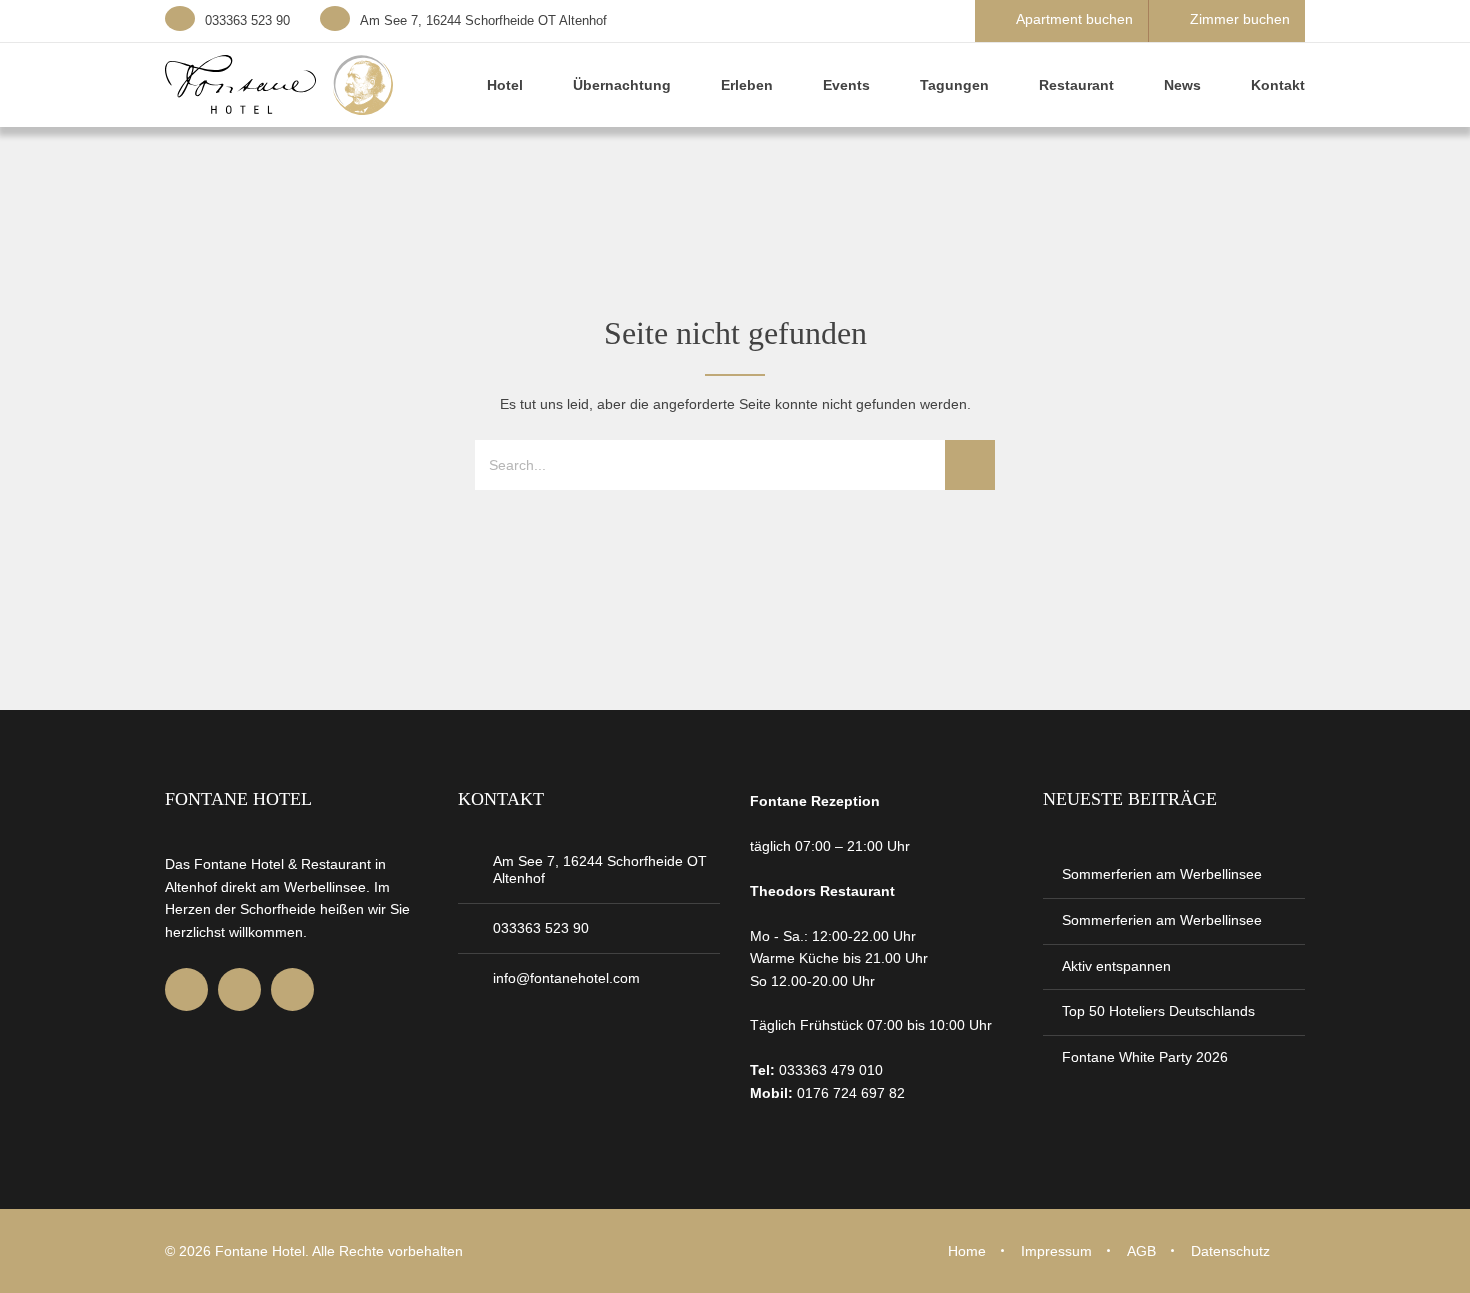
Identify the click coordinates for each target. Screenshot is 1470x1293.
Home (967, 1251)
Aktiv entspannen (1116, 966)
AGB (1141, 1251)
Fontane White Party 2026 (1145, 1057)
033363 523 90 (247, 20)
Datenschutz (1230, 1251)
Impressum (1056, 1251)
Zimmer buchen (1240, 19)
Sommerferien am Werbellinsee (1162, 874)
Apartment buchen (1074, 19)
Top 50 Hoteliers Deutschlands (1158, 1011)
